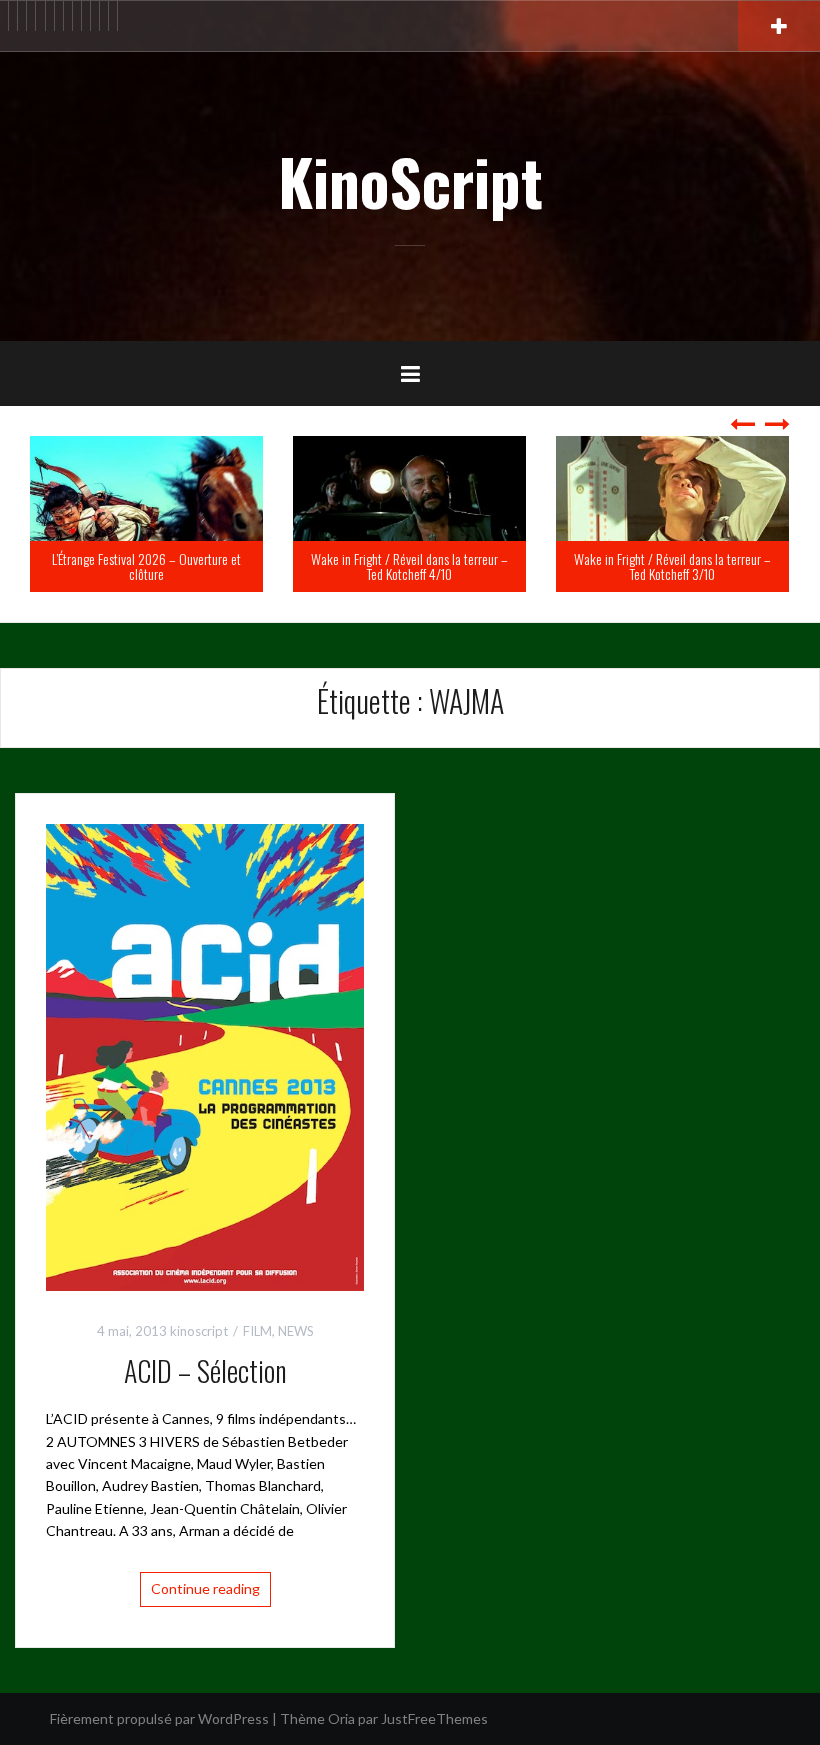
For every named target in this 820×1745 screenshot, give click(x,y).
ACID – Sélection (205, 1370)
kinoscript (199, 1331)
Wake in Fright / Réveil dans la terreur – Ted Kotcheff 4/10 (223, 566)
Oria (341, 1718)
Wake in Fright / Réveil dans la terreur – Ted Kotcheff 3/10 (486, 566)
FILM (257, 1331)
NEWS (296, 1331)
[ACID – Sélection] (205, 1055)
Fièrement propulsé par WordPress (159, 1718)
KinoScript (410, 181)
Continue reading (205, 1588)
